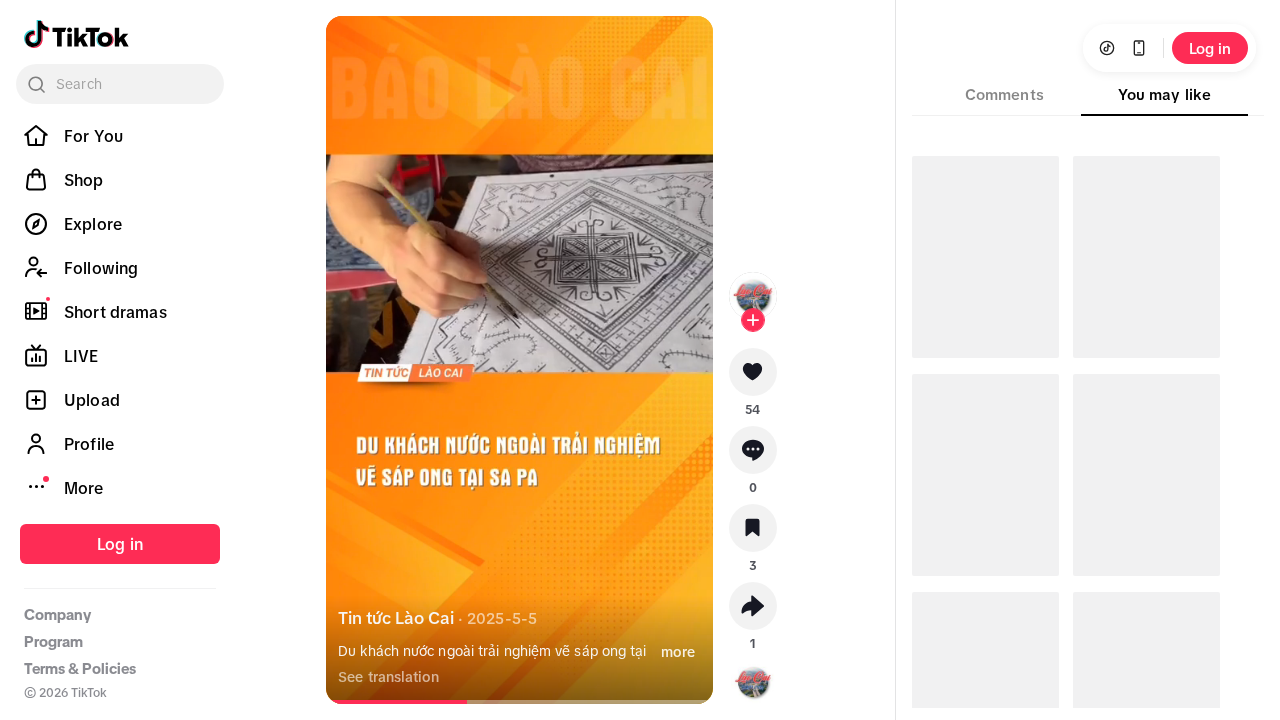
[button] (753, 379)
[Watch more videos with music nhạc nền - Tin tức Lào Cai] (753, 678)
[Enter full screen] (681, 48)
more (678, 652)
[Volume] (358, 48)
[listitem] (120, 136)
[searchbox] (120, 84)
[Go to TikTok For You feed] (76, 34)
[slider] (399, 702)
